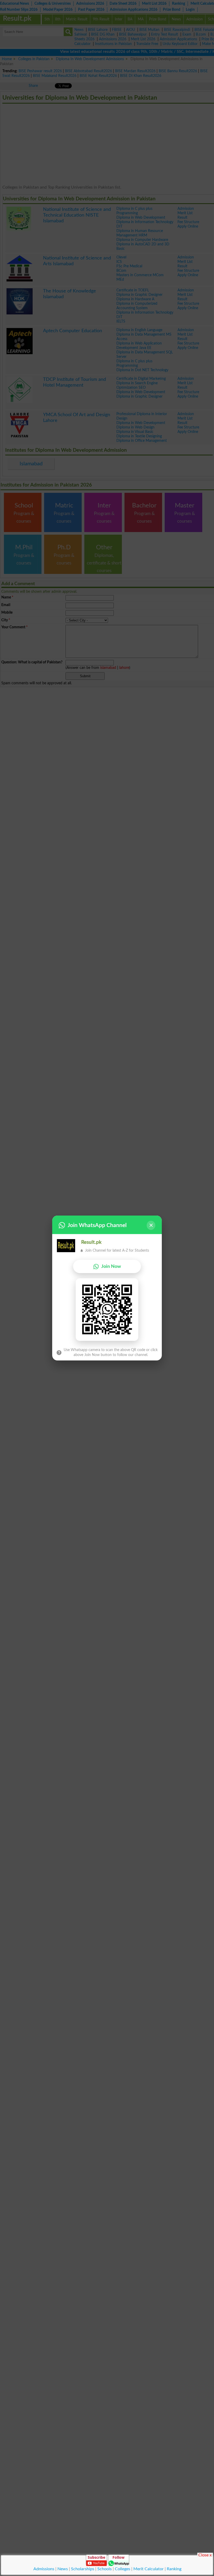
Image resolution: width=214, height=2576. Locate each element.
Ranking (174, 2569)
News (63, 2569)
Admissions (44, 2569)
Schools (105, 2569)
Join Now (111, 1266)
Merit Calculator (148, 2569)
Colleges (123, 2569)
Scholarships (83, 2569)
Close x (205, 2555)
